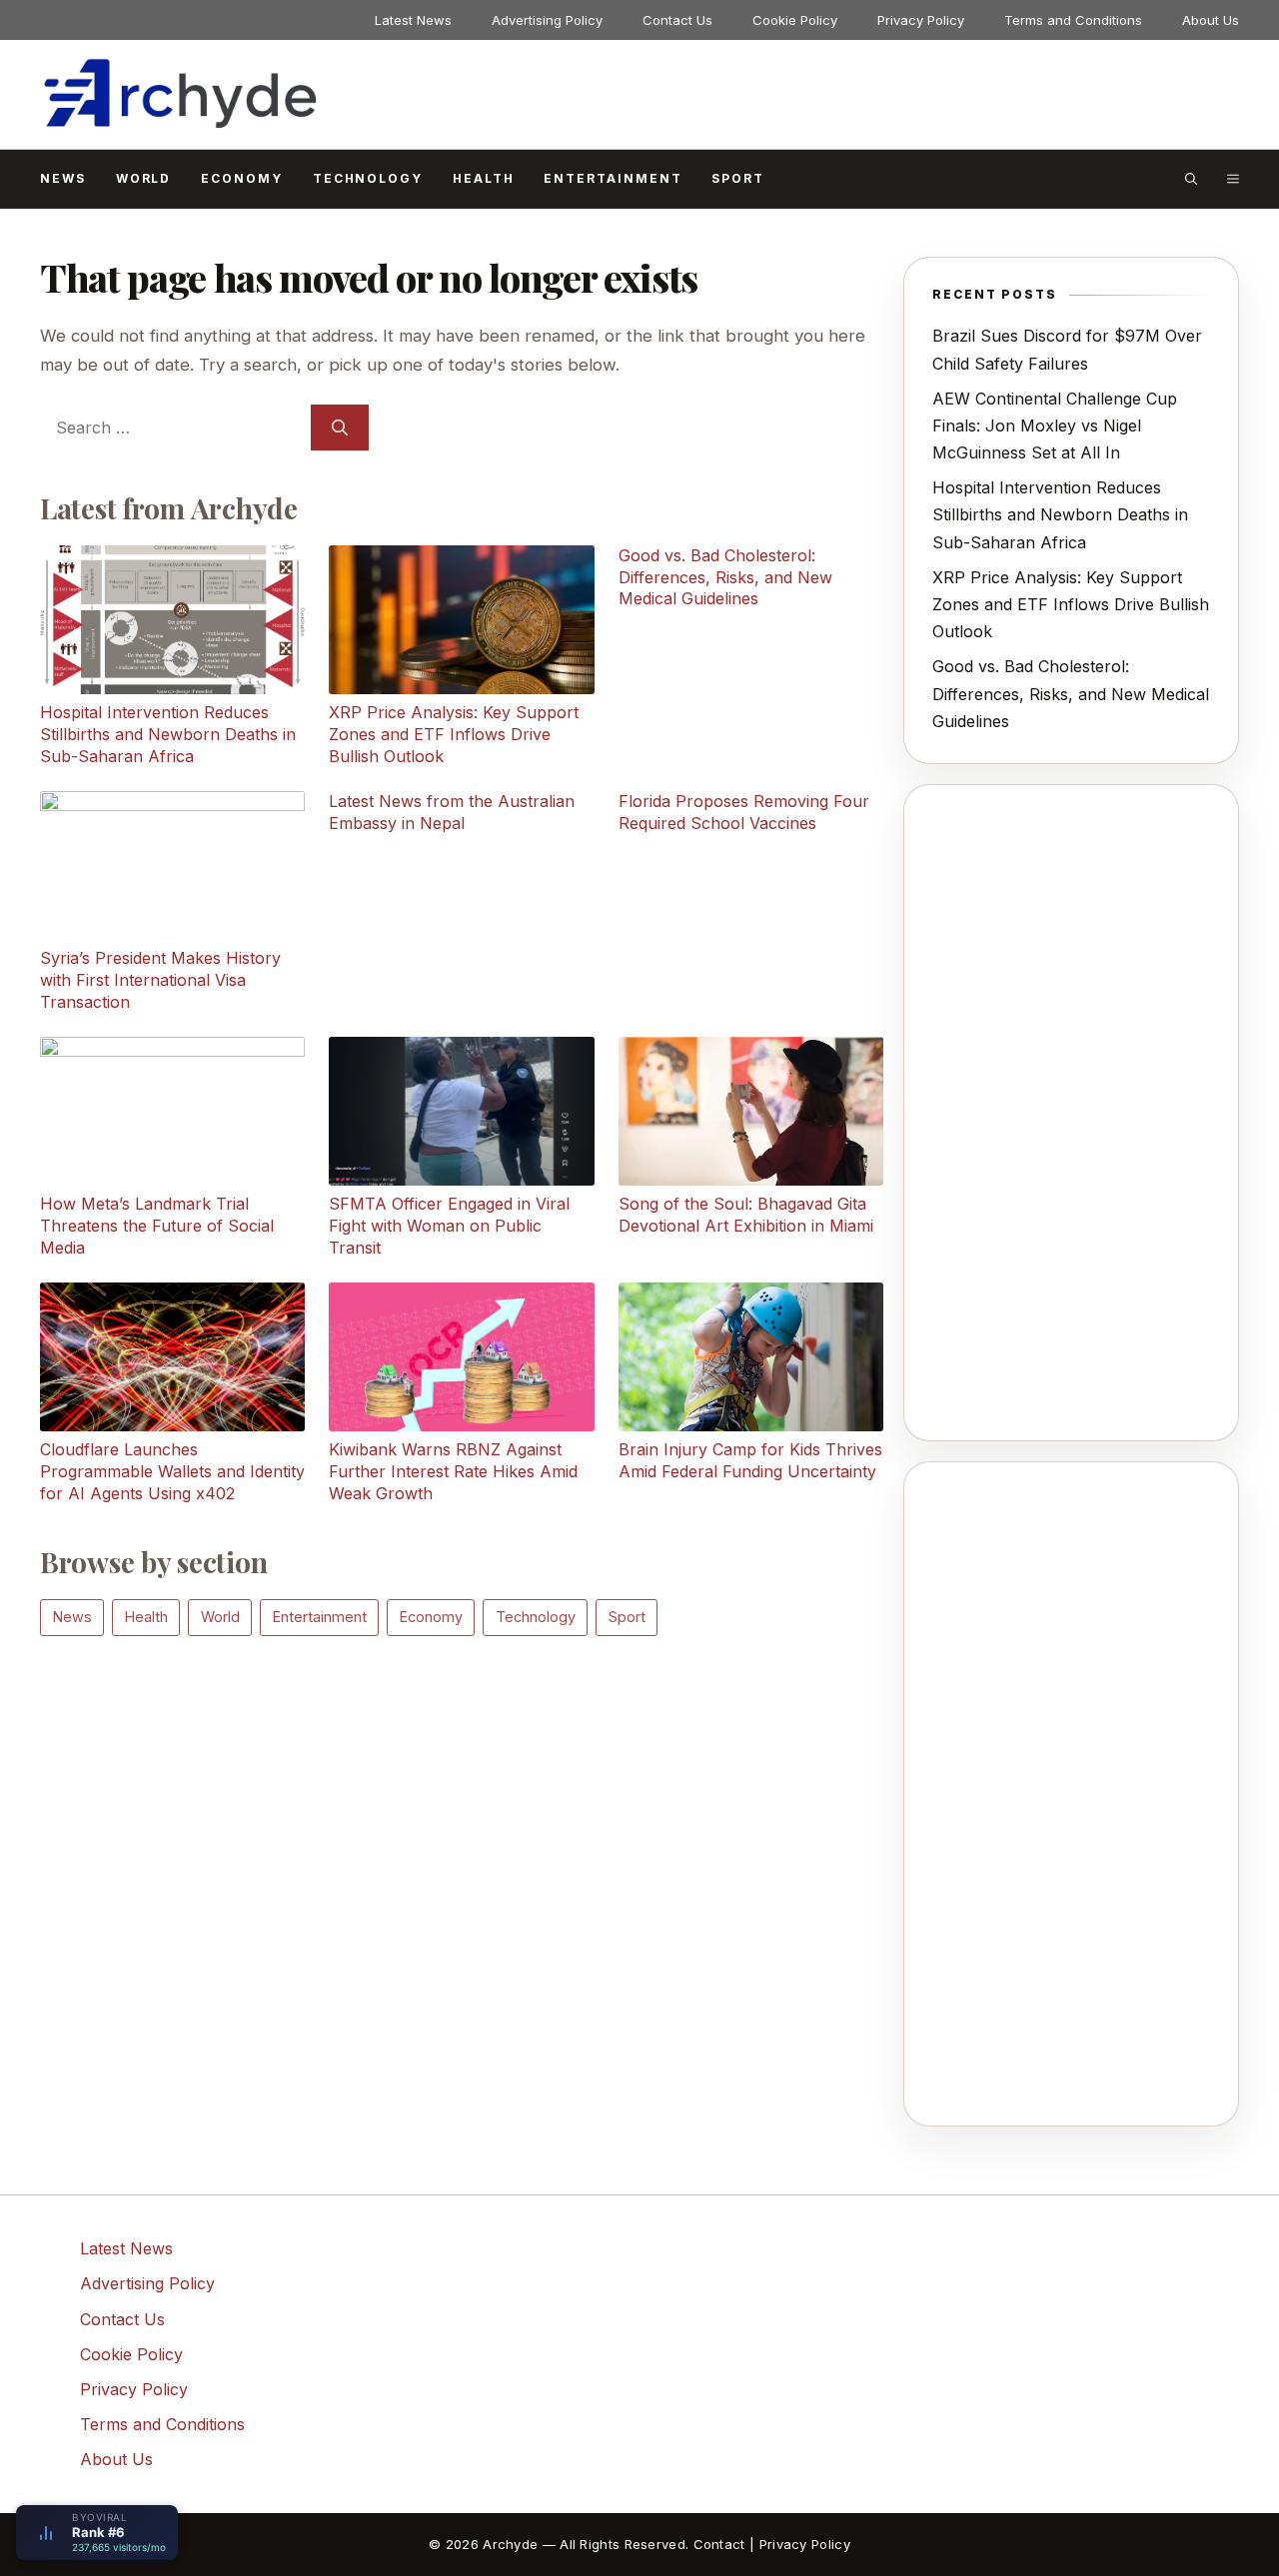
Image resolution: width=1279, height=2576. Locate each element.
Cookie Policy (795, 20)
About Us (1211, 20)
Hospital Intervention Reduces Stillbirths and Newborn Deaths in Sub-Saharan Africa (1060, 514)
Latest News (413, 20)
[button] (1191, 179)
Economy (241, 178)
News (63, 178)
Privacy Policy (921, 20)
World (144, 178)
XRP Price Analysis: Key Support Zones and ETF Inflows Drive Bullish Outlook (1071, 604)
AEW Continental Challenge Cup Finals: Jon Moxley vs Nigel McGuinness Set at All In (1055, 426)
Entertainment (613, 178)
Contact (719, 2544)
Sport (738, 178)
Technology (368, 178)
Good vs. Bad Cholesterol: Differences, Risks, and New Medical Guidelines (1071, 693)
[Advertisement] (462, 1816)
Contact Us (677, 20)
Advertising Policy (547, 20)
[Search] (340, 428)
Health (484, 178)
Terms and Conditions (1073, 20)
